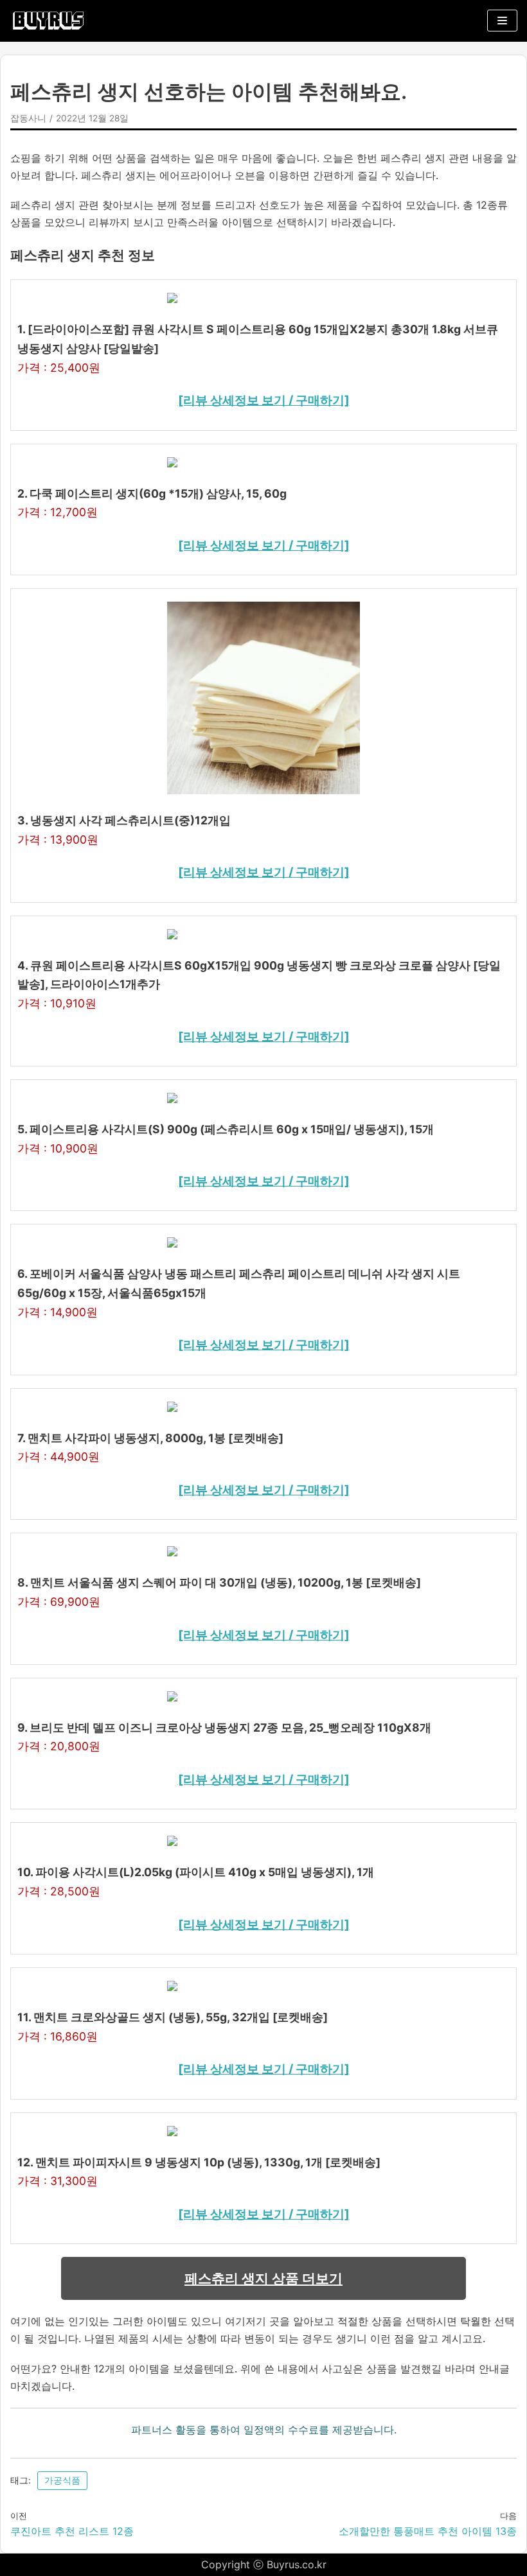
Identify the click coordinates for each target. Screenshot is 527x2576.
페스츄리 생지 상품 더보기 (263, 2278)
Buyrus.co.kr (297, 2564)
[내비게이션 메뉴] (502, 21)
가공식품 (62, 2480)
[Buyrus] (48, 21)
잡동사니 (28, 118)
